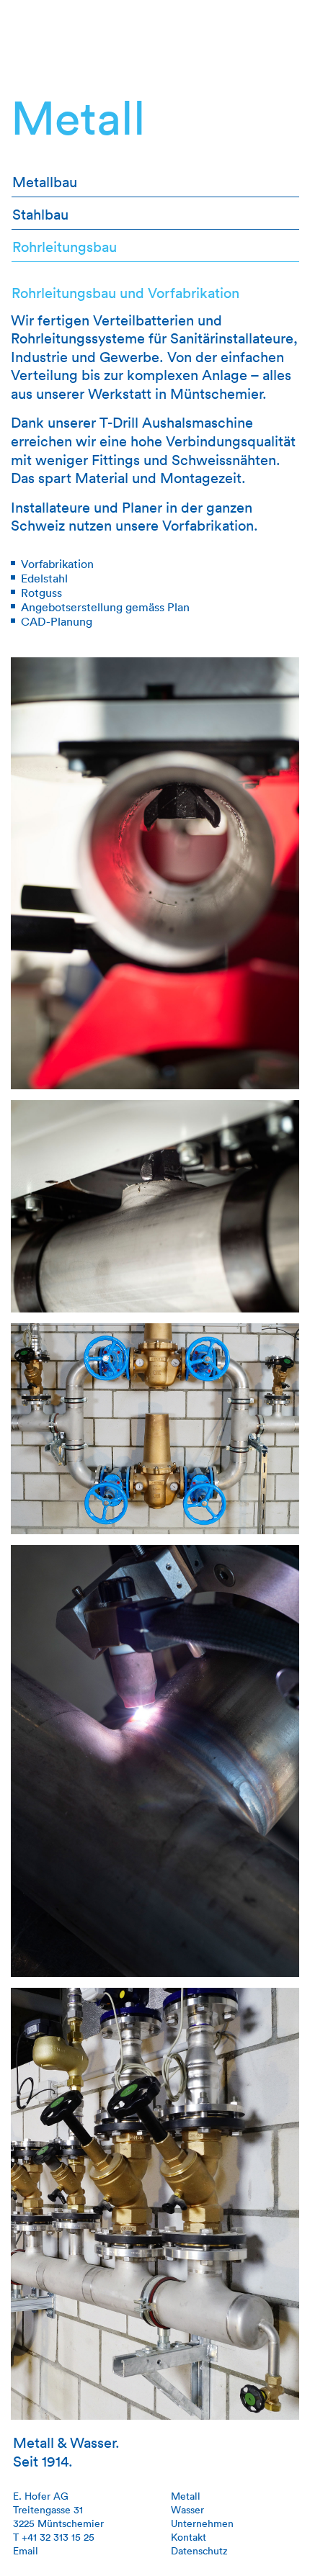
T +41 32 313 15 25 (54, 2537)
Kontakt (189, 2537)
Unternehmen (202, 2523)
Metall (186, 2496)
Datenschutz (199, 2550)
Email (26, 2550)
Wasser (187, 2509)
